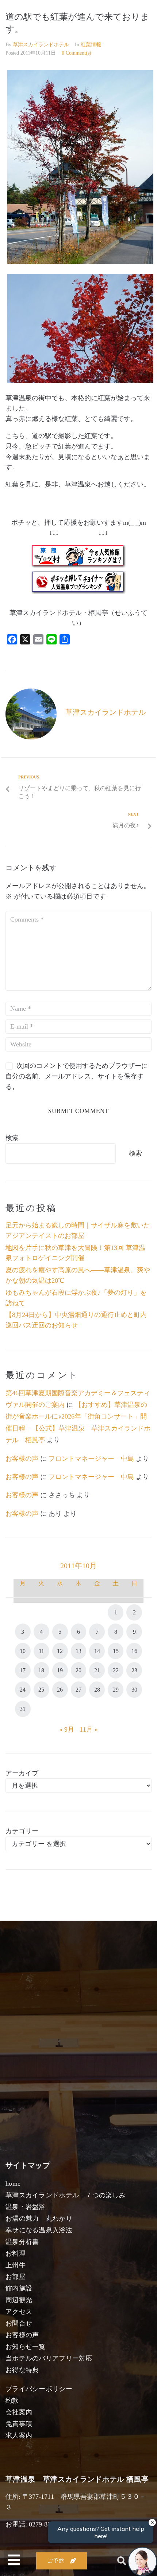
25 (41, 1690)
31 (23, 1709)
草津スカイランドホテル (41, 45)
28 (97, 1690)
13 (78, 1651)
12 (60, 1651)
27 (78, 1690)
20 (78, 1670)
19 (60, 1670)
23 (134, 1670)
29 (116, 1690)
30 (134, 1690)
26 (60, 1690)
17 (23, 1670)
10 (23, 1651)
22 (116, 1670)
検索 (12, 1138)
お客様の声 (22, 1459)
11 (41, 1651)
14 (97, 1651)
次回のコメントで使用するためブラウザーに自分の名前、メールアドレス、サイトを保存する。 (77, 1076)
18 (41, 1670)
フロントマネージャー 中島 (91, 1459)
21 (97, 1670)
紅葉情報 (91, 45)
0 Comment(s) (76, 53)
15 (116, 1651)
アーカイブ (22, 1773)
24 (23, 1690)
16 (134, 1651)
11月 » (89, 1729)
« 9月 (67, 1729)
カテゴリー (22, 1831)
